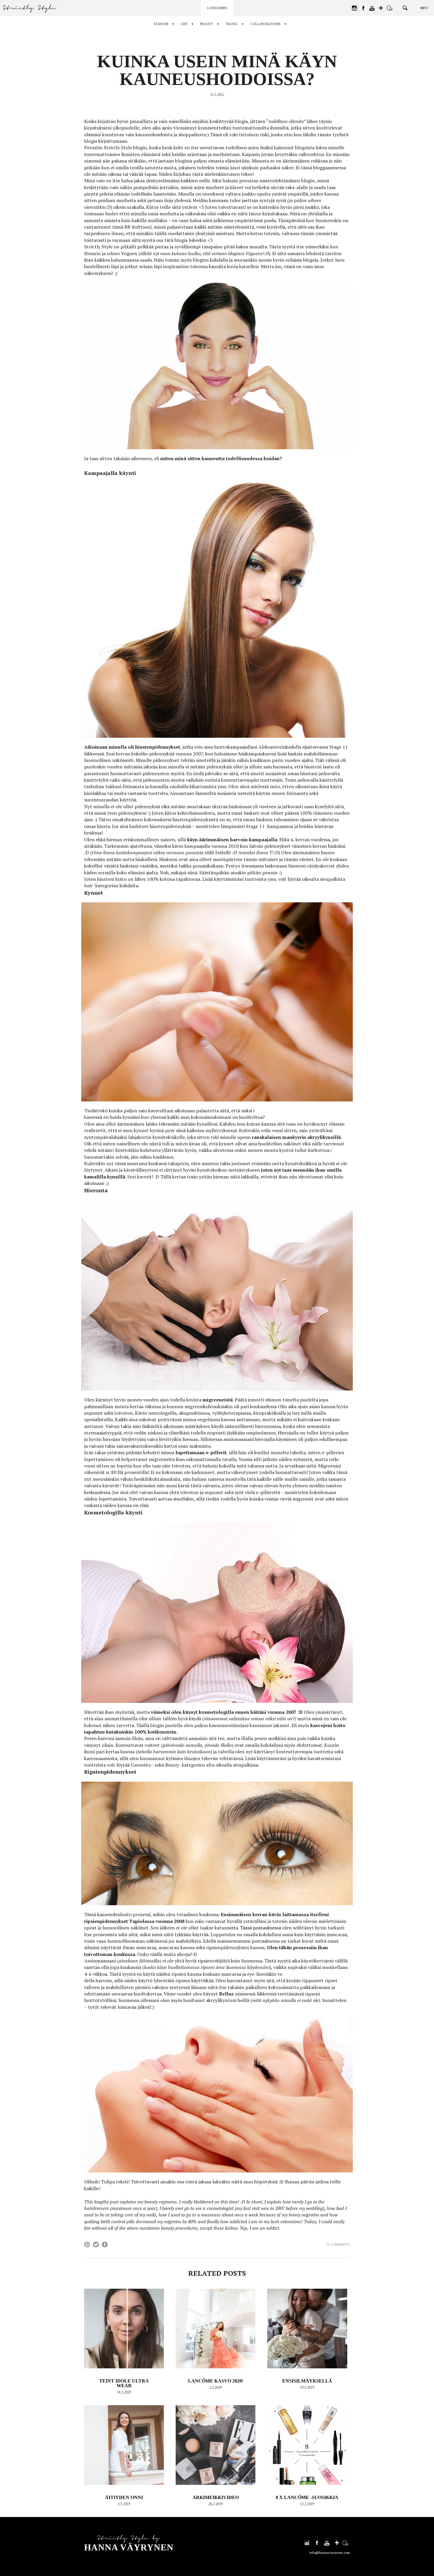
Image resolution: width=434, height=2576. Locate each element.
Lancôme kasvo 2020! (216, 2381)
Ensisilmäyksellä (307, 2381)
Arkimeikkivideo (216, 2497)
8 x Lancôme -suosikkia (307, 2497)
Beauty (207, 24)
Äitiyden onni (124, 2497)
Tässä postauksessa (261, 1928)
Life (184, 24)
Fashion (161, 24)
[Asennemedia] (390, 8)
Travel (232, 24)
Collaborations (265, 24)
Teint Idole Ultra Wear (124, 2383)
